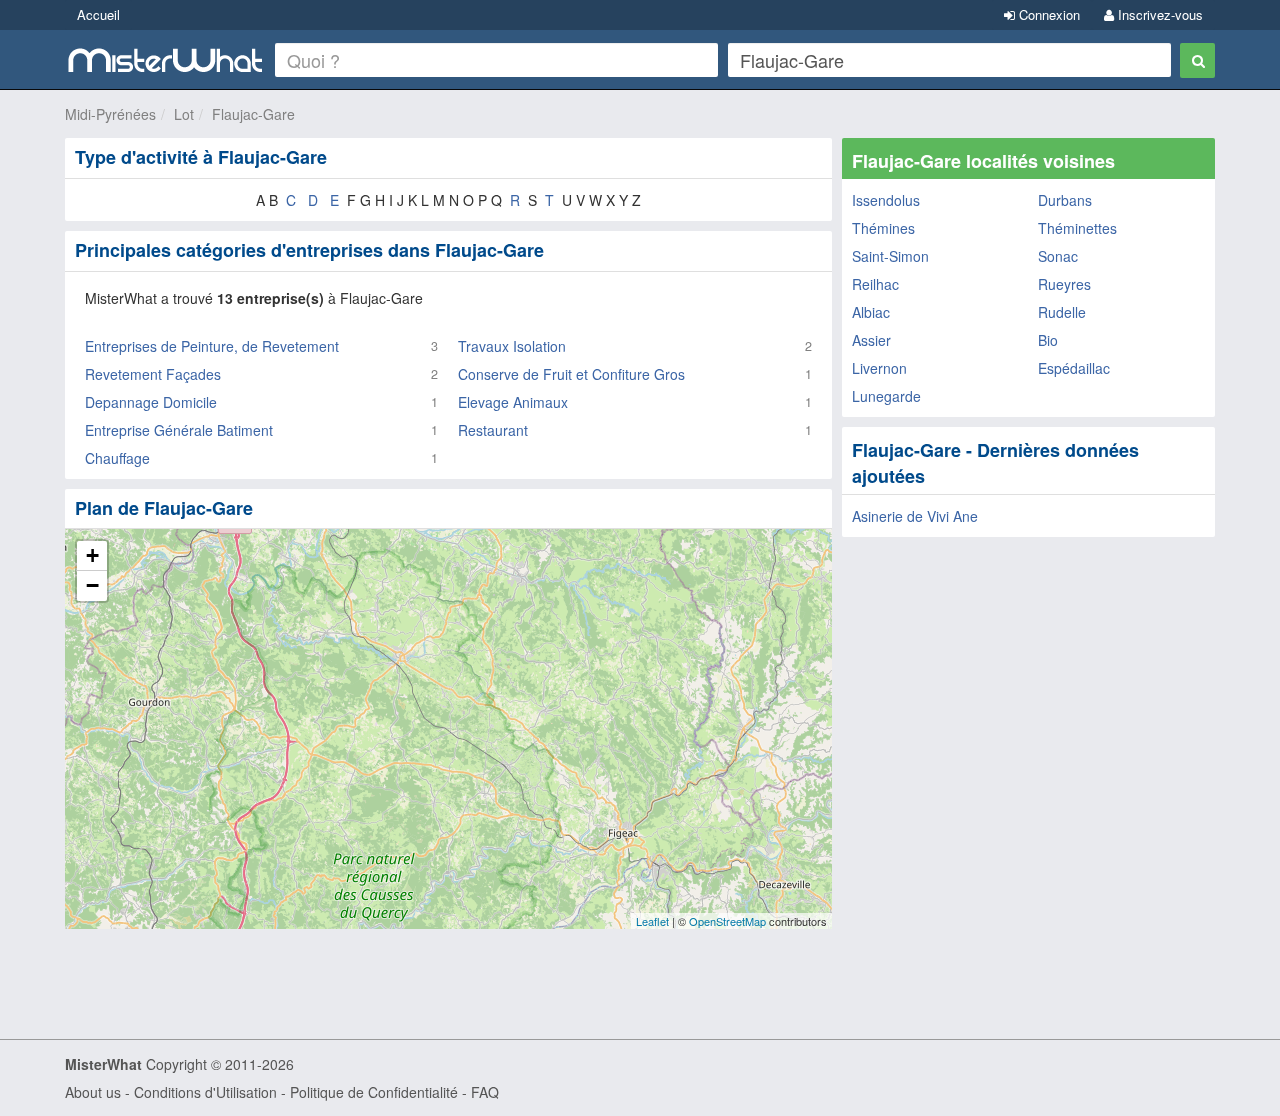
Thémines (883, 228)
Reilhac (875, 284)
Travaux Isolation (512, 346)
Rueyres (1064, 284)
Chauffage (117, 458)
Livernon (879, 368)
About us (93, 1092)
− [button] (92, 585)
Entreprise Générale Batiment (179, 430)
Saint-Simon (890, 256)
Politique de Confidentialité (374, 1092)
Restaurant (493, 430)
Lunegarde (886, 396)
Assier (871, 340)
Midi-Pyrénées (110, 114)
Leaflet (652, 921)
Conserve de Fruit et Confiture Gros (571, 374)
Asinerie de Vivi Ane (915, 516)
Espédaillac (1074, 368)
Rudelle (1062, 312)
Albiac (871, 312)
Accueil (98, 14)
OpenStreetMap (727, 921)
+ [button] (92, 555)
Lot (184, 114)
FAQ (485, 1092)
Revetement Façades (153, 374)
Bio (1048, 340)
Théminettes (1077, 228)
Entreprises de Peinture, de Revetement (212, 346)
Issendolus (886, 200)
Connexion (1047, 14)
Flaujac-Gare (253, 114)
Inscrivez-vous (1158, 14)
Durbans (1065, 200)
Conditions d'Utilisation (205, 1092)
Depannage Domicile (151, 402)
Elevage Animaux (513, 402)
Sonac (1058, 256)
